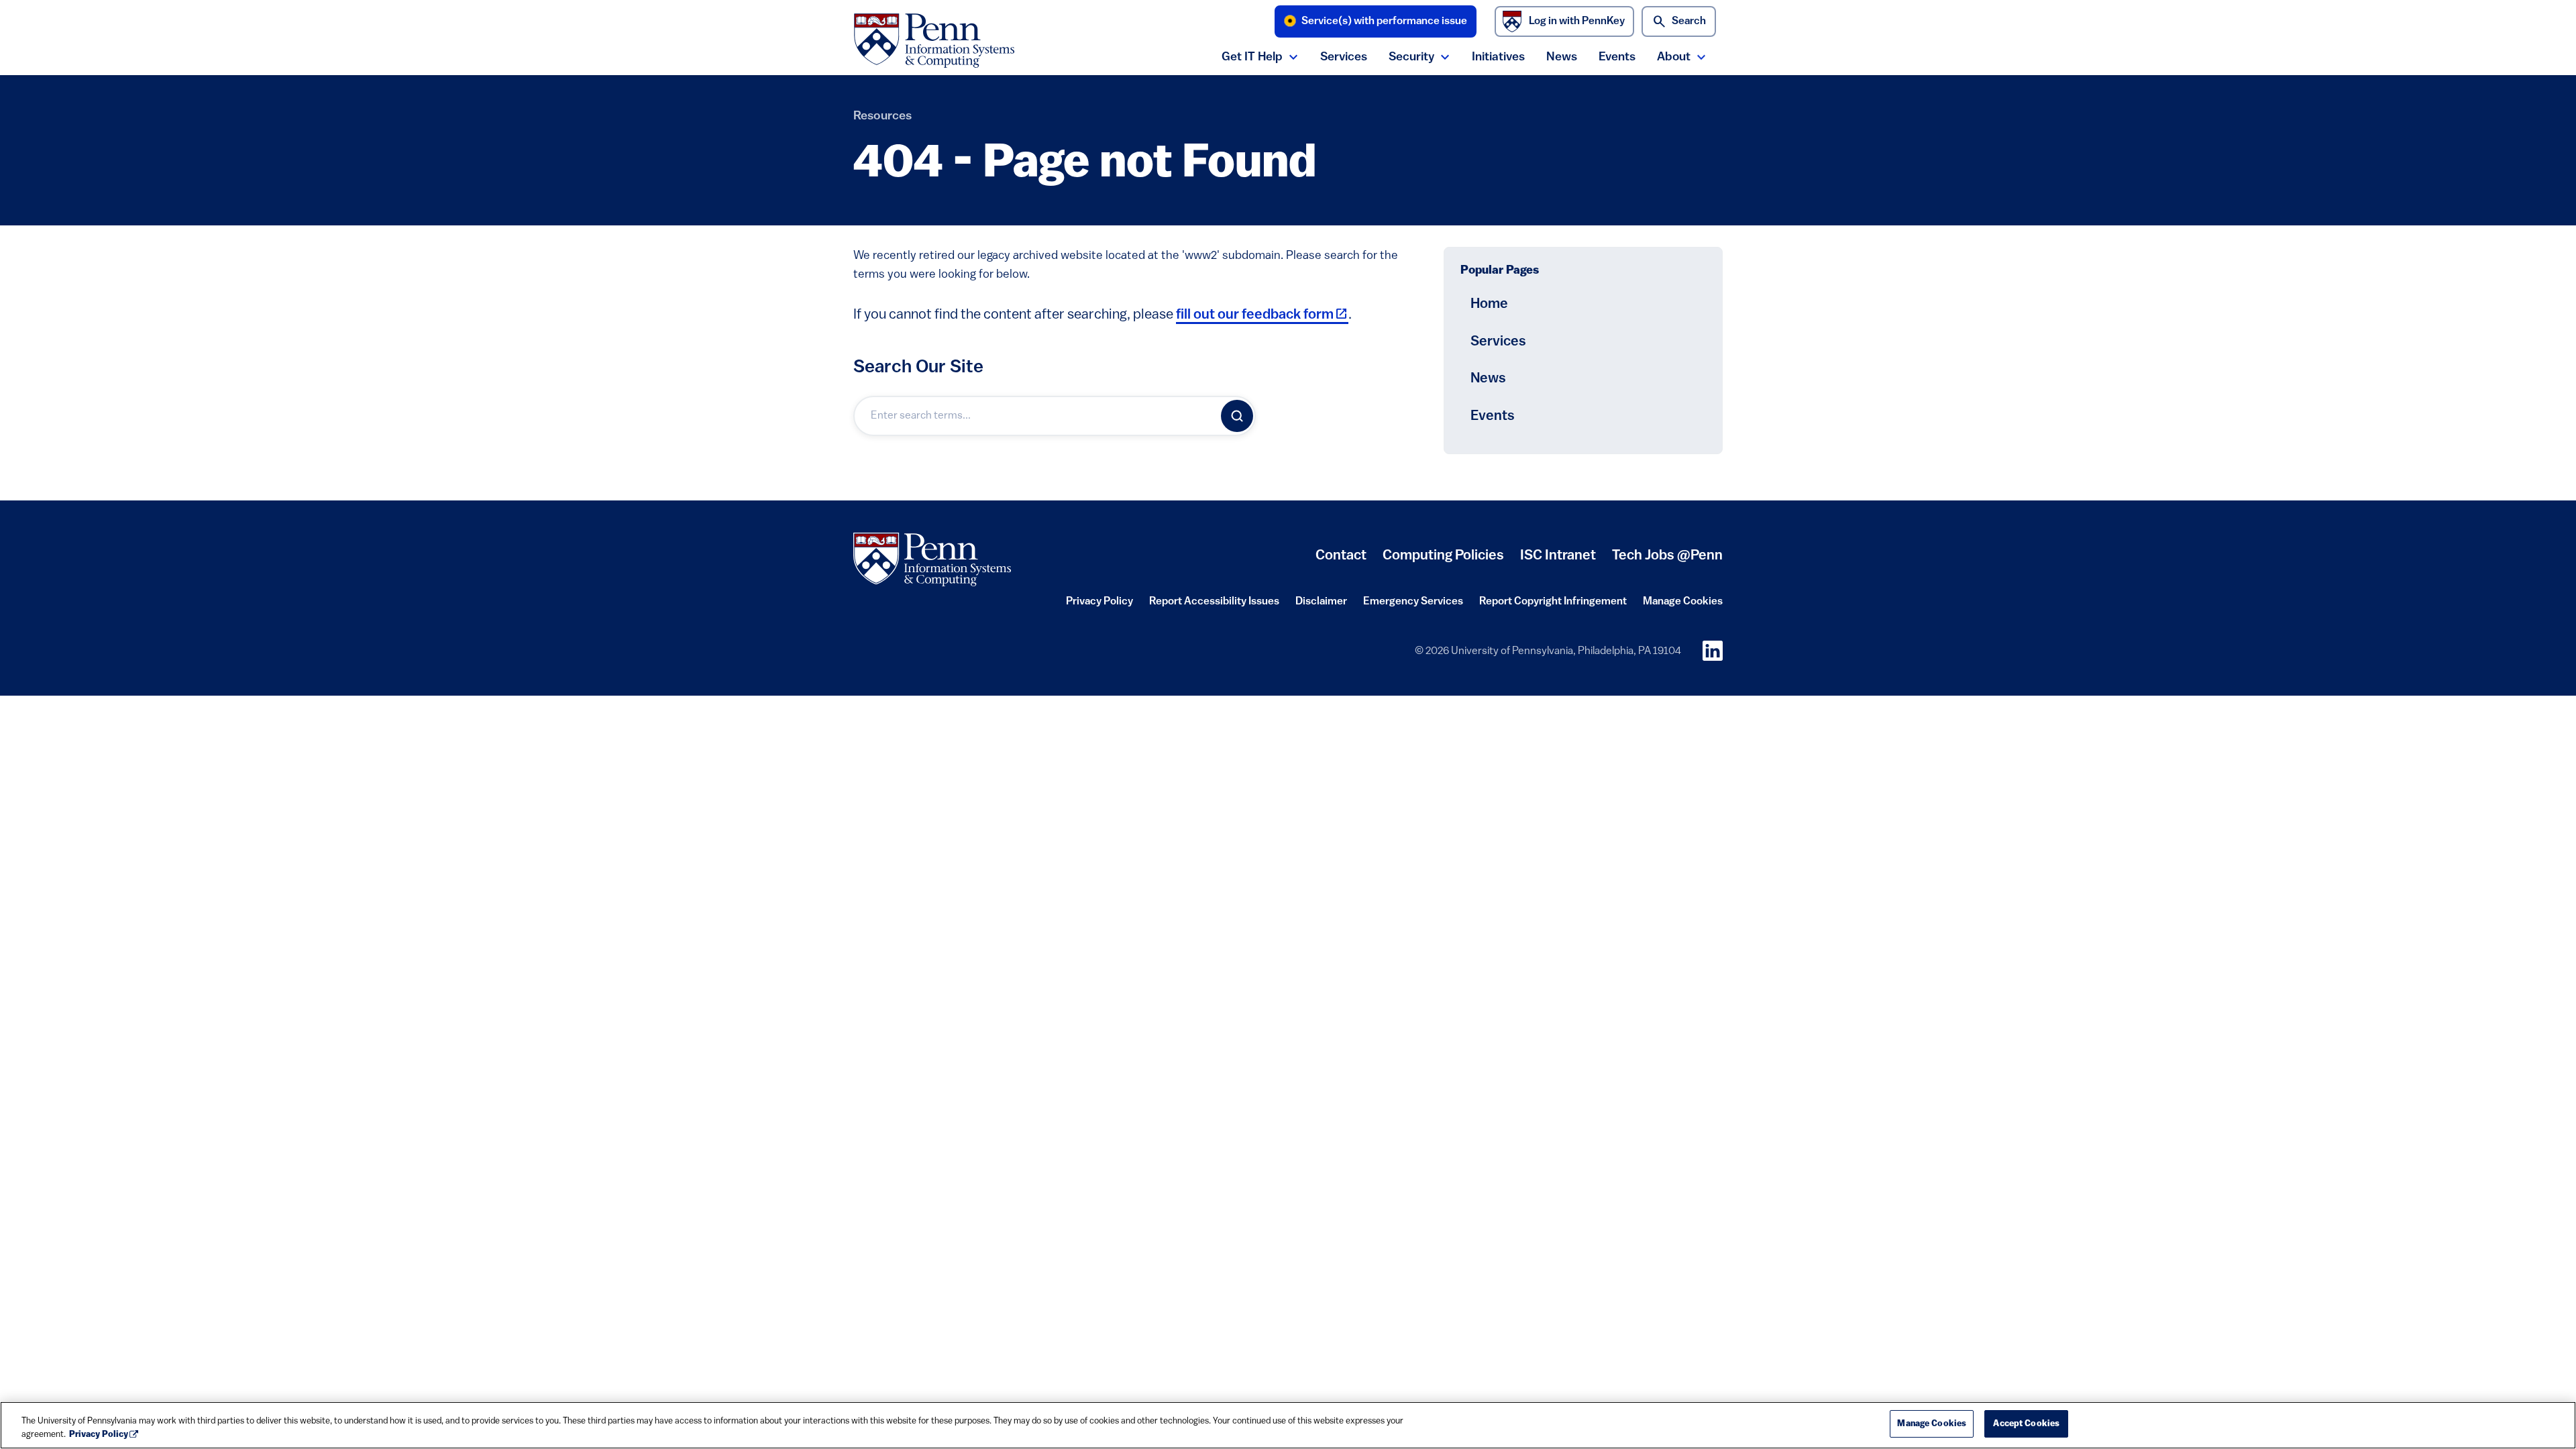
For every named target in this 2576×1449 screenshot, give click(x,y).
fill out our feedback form (1262, 315)
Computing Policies (1443, 561)
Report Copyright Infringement (1553, 606)
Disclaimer (1321, 606)
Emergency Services (1413, 606)
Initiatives (1498, 57)
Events (1617, 57)
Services (1344, 57)
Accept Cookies (2026, 1424)
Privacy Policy (1099, 606)
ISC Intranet (1558, 561)
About (1674, 57)
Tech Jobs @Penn (1667, 556)
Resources (882, 116)
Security (1411, 57)
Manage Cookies (1683, 602)
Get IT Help (1252, 57)
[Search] (1237, 416)
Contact (1341, 556)
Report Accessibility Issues (1214, 606)
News (1562, 57)
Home (1489, 304)
